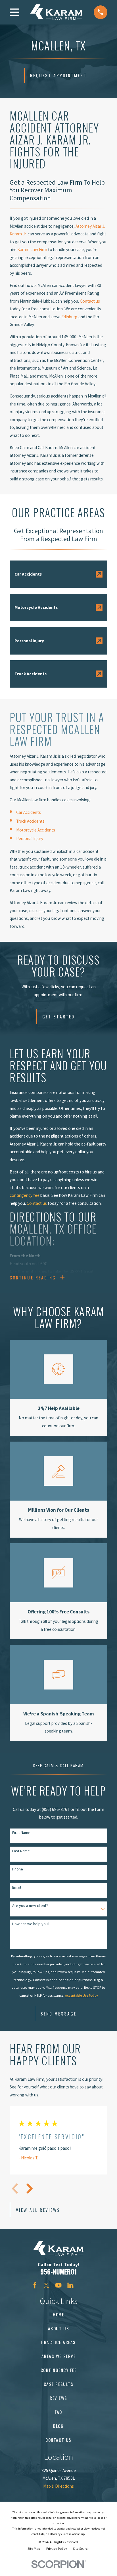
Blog (58, 2426)
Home (58, 2314)
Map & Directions (58, 2486)
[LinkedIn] (70, 2285)
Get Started (58, 1016)
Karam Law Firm (32, 249)
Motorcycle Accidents (36, 830)
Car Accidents (29, 812)
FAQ (58, 2412)
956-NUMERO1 (59, 2272)
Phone (18, 1869)
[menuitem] (34, 2549)
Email (17, 1887)
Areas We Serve (58, 2356)
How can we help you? (31, 1924)
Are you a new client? (30, 1906)
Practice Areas (58, 2342)
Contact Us (58, 2440)
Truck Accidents (30, 821)
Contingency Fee (59, 2370)
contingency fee (25, 1195)
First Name (21, 1833)
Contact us (90, 301)
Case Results (58, 2384)
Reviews (58, 2398)
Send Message (58, 2013)
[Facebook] (35, 2285)
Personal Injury (30, 838)
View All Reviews (38, 2210)
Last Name (21, 1851)
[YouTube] (58, 2285)
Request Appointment (58, 75)
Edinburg (69, 317)
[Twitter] (46, 2285)
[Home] (56, 12)
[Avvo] (82, 2285)
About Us (58, 2328)
